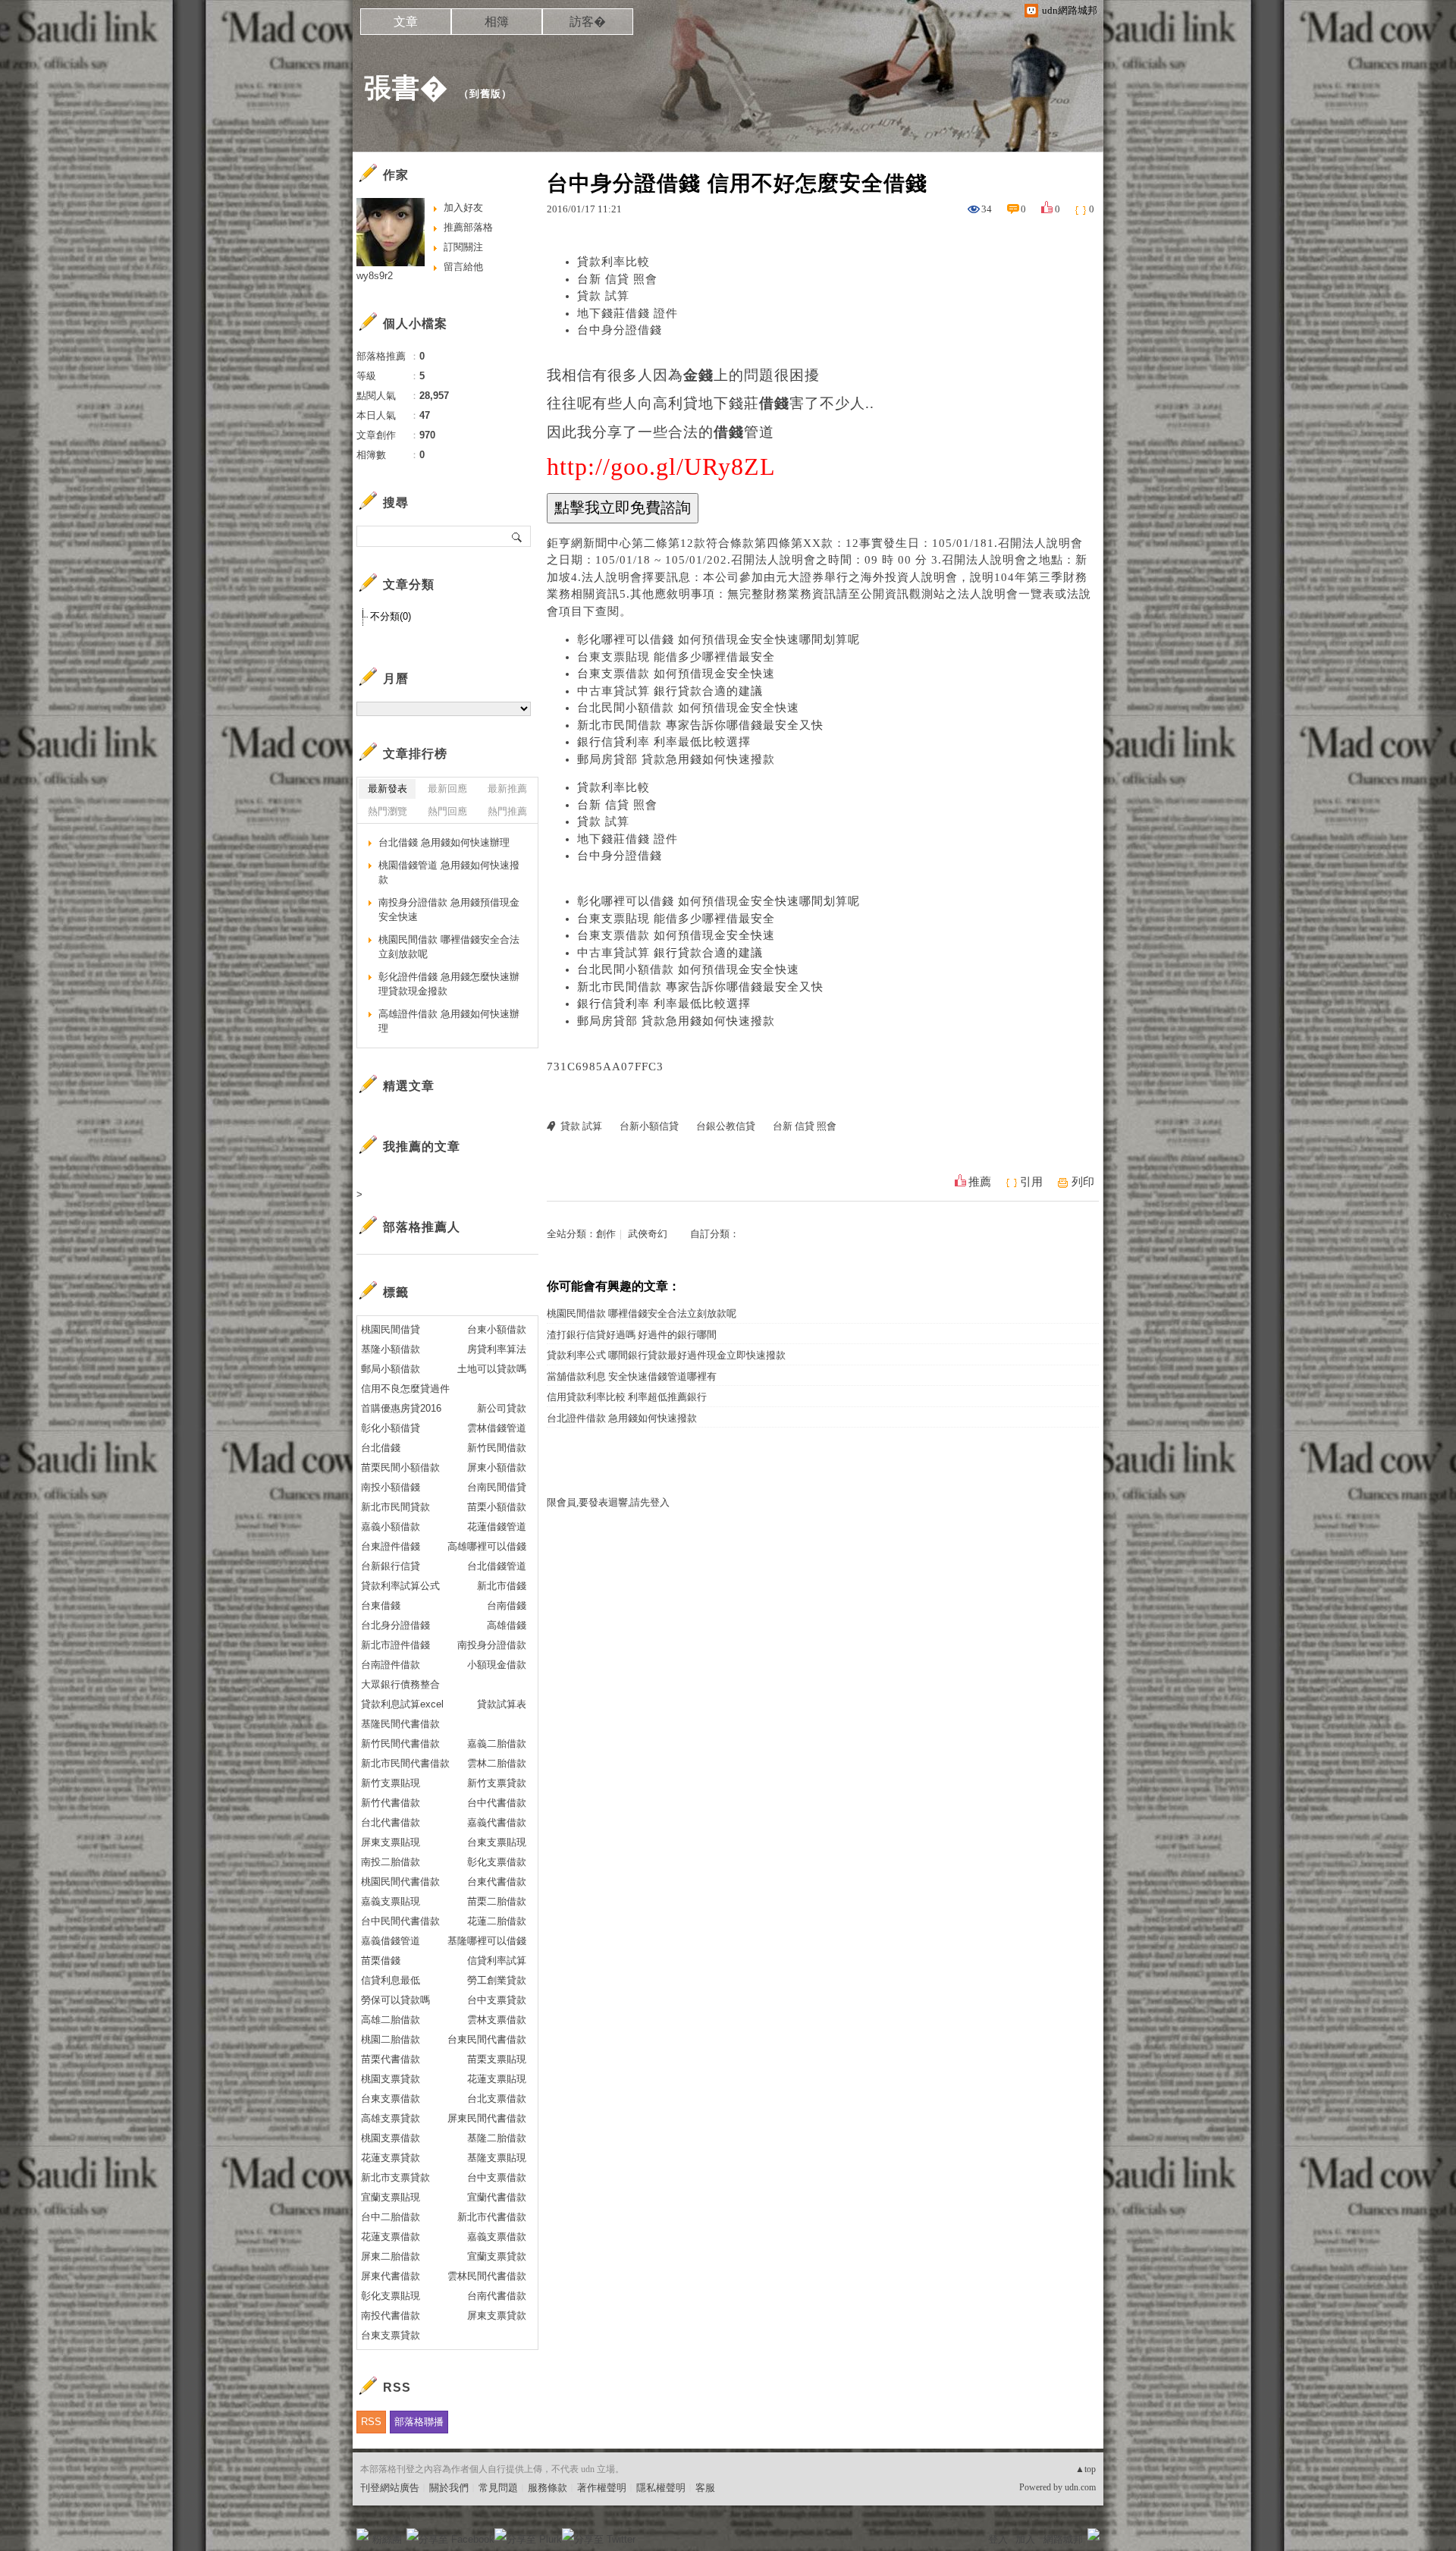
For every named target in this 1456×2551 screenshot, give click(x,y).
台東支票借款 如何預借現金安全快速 (676, 674)
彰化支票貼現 (391, 2296)
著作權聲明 (602, 2488)
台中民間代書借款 (400, 1921)
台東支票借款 (391, 2099)
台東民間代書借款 (487, 2039)
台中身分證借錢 (620, 330)
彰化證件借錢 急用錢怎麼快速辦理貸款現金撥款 (449, 984)
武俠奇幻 (648, 1234)
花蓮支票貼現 (497, 2079)
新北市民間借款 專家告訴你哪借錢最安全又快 (700, 725)
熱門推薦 (507, 811)
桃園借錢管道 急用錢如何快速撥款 (449, 873)
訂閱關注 (463, 247)
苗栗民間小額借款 (400, 1467)
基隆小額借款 (391, 1349)
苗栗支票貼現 (497, 2059)
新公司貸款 (502, 1408)
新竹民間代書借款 (400, 1744)
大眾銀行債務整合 (400, 1684)
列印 (1083, 1182)
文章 (406, 22)
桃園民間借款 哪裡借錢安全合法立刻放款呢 (642, 1313)
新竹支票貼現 (391, 1783)
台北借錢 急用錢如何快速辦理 (444, 842)
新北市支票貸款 (395, 2177)
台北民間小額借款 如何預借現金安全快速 (688, 708)
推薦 (980, 1182)
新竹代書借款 (391, 1803)
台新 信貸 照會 (617, 279)
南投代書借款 (391, 2315)
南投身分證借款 (492, 1645)
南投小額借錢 (391, 1487)
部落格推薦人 (422, 1227)
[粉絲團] (362, 2534)
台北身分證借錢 (395, 1625)
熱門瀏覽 (388, 811)
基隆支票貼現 (497, 2158)
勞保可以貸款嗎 (395, 2000)
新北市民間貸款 (395, 1507)
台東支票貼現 (497, 1842)
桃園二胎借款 (391, 2039)
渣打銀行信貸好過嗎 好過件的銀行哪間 (632, 1335)
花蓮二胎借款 (497, 1921)
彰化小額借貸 (391, 1428)
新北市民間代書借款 (405, 1763)
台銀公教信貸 (726, 1126)
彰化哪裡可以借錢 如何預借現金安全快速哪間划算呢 (719, 639)
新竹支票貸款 (497, 1783)
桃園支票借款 (391, 2138)
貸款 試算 (603, 296)
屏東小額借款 (497, 1467)
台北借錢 (381, 1448)
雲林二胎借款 (497, 1763)
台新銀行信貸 (391, 1566)
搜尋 (518, 536)
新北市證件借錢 (395, 1645)
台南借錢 (507, 1605)
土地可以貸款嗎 (492, 1369)
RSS (371, 2422)
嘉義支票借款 (497, 2237)
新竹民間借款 (497, 1448)
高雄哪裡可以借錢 (487, 1546)
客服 (705, 2488)
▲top (1086, 2469)
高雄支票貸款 (391, 2118)
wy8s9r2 (375, 276)
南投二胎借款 (391, 1862)
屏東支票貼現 (391, 1842)
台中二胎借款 (391, 2217)
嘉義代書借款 (497, 1822)
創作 (606, 1234)
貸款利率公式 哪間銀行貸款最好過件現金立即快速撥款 (666, 1355)
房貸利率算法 (497, 1349)
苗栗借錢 (381, 1960)
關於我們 (449, 2488)
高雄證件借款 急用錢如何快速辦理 (449, 1021)
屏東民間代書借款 (487, 2118)
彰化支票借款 (497, 1862)
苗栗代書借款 (391, 2059)
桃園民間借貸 (391, 1329)
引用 (1031, 1182)
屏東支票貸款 (497, 2315)
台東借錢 (381, 1605)
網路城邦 (1063, 2539)
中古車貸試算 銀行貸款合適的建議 (670, 691)
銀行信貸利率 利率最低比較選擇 (664, 742)
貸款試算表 (502, 1704)
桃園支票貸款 (391, 2079)
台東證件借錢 (391, 1546)
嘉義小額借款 (391, 1527)
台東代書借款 (497, 1882)
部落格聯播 (419, 2422)
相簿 (497, 22)
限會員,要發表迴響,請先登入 (608, 1502)
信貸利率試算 (497, 1960)
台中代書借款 (497, 1803)
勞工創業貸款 (497, 1980)
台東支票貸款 (391, 2335)
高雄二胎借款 (391, 2020)
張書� (406, 88)
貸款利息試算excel (402, 1704)
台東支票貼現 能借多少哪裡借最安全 (676, 657)
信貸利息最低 (391, 1980)
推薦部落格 (468, 227)
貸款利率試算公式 (400, 1586)
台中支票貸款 (497, 2000)
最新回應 (447, 789)
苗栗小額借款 (497, 1507)
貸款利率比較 (613, 262)
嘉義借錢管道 (391, 1941)
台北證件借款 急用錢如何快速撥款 (622, 1418)
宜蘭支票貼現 (391, 2197)
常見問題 (498, 2488)
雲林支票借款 (497, 2020)
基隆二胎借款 (497, 2138)
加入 (1025, 2539)
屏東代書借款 (391, 2276)
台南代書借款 (497, 2296)
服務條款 (548, 2488)
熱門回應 (447, 811)
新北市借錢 (502, 1586)
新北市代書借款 (492, 2217)
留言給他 (463, 267)
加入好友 (463, 207)
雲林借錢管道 (497, 1428)
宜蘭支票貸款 (497, 2256)
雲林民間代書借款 (487, 2276)
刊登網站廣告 (390, 2488)
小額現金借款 (497, 1665)
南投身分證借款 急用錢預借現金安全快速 (449, 910)
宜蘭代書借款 (497, 2197)
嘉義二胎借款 (497, 1744)
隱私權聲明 (661, 2488)
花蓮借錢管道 (497, 1527)
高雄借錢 (507, 1625)
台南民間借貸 (497, 1487)
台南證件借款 (391, 1665)
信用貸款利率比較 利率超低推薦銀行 (627, 1397)
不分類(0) (391, 616)
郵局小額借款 (391, 1369)
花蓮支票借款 (391, 2237)
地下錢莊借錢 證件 (628, 313)
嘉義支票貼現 (391, 1901)
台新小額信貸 (649, 1126)
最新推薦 (507, 789)
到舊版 (485, 94)
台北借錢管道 (497, 1566)
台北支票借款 (497, 2099)
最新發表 (388, 789)
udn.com (1080, 2487)
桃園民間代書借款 (400, 1882)
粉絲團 (387, 2539)
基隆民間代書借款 (400, 1724)
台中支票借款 (497, 2177)
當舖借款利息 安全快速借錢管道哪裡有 (632, 1376)
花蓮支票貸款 (391, 2158)
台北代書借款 (391, 1822)
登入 (998, 2539)
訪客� (588, 22)
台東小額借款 (497, 1329)
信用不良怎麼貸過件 (405, 1389)
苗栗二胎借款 (497, 1901)
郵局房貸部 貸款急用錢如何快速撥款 (676, 759)
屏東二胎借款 (391, 2256)
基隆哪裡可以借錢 (487, 1941)
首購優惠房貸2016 (401, 1408)
